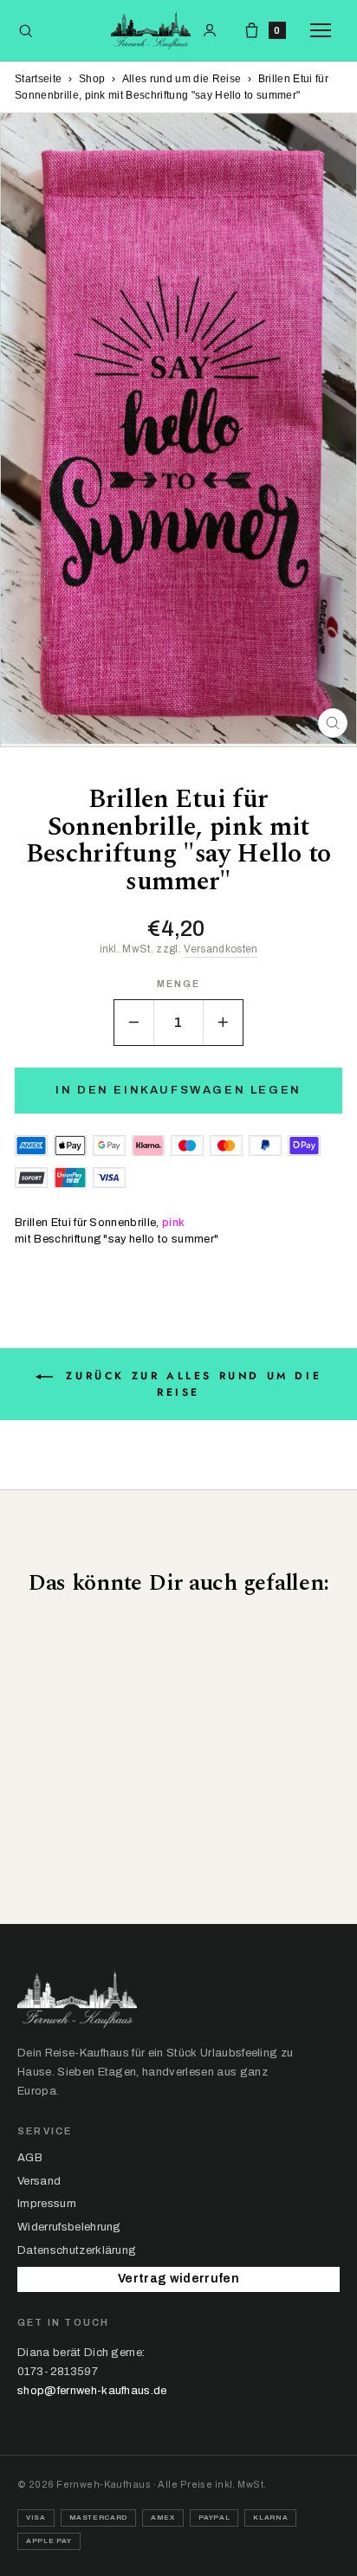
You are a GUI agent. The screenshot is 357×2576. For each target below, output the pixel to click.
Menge (179, 984)
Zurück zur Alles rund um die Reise (191, 1384)
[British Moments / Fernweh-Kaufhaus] (151, 30)
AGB (30, 2158)
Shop (92, 79)
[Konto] (210, 30)
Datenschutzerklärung (77, 2250)
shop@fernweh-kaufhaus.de (92, 2391)
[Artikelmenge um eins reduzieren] (134, 1023)
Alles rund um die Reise (182, 79)
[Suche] (26, 31)
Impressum (47, 2204)
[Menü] (325, 30)
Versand (39, 2181)
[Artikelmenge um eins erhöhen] (223, 1023)
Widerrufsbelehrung (69, 2227)
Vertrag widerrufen (178, 2279)
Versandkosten (221, 949)
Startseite (38, 79)
